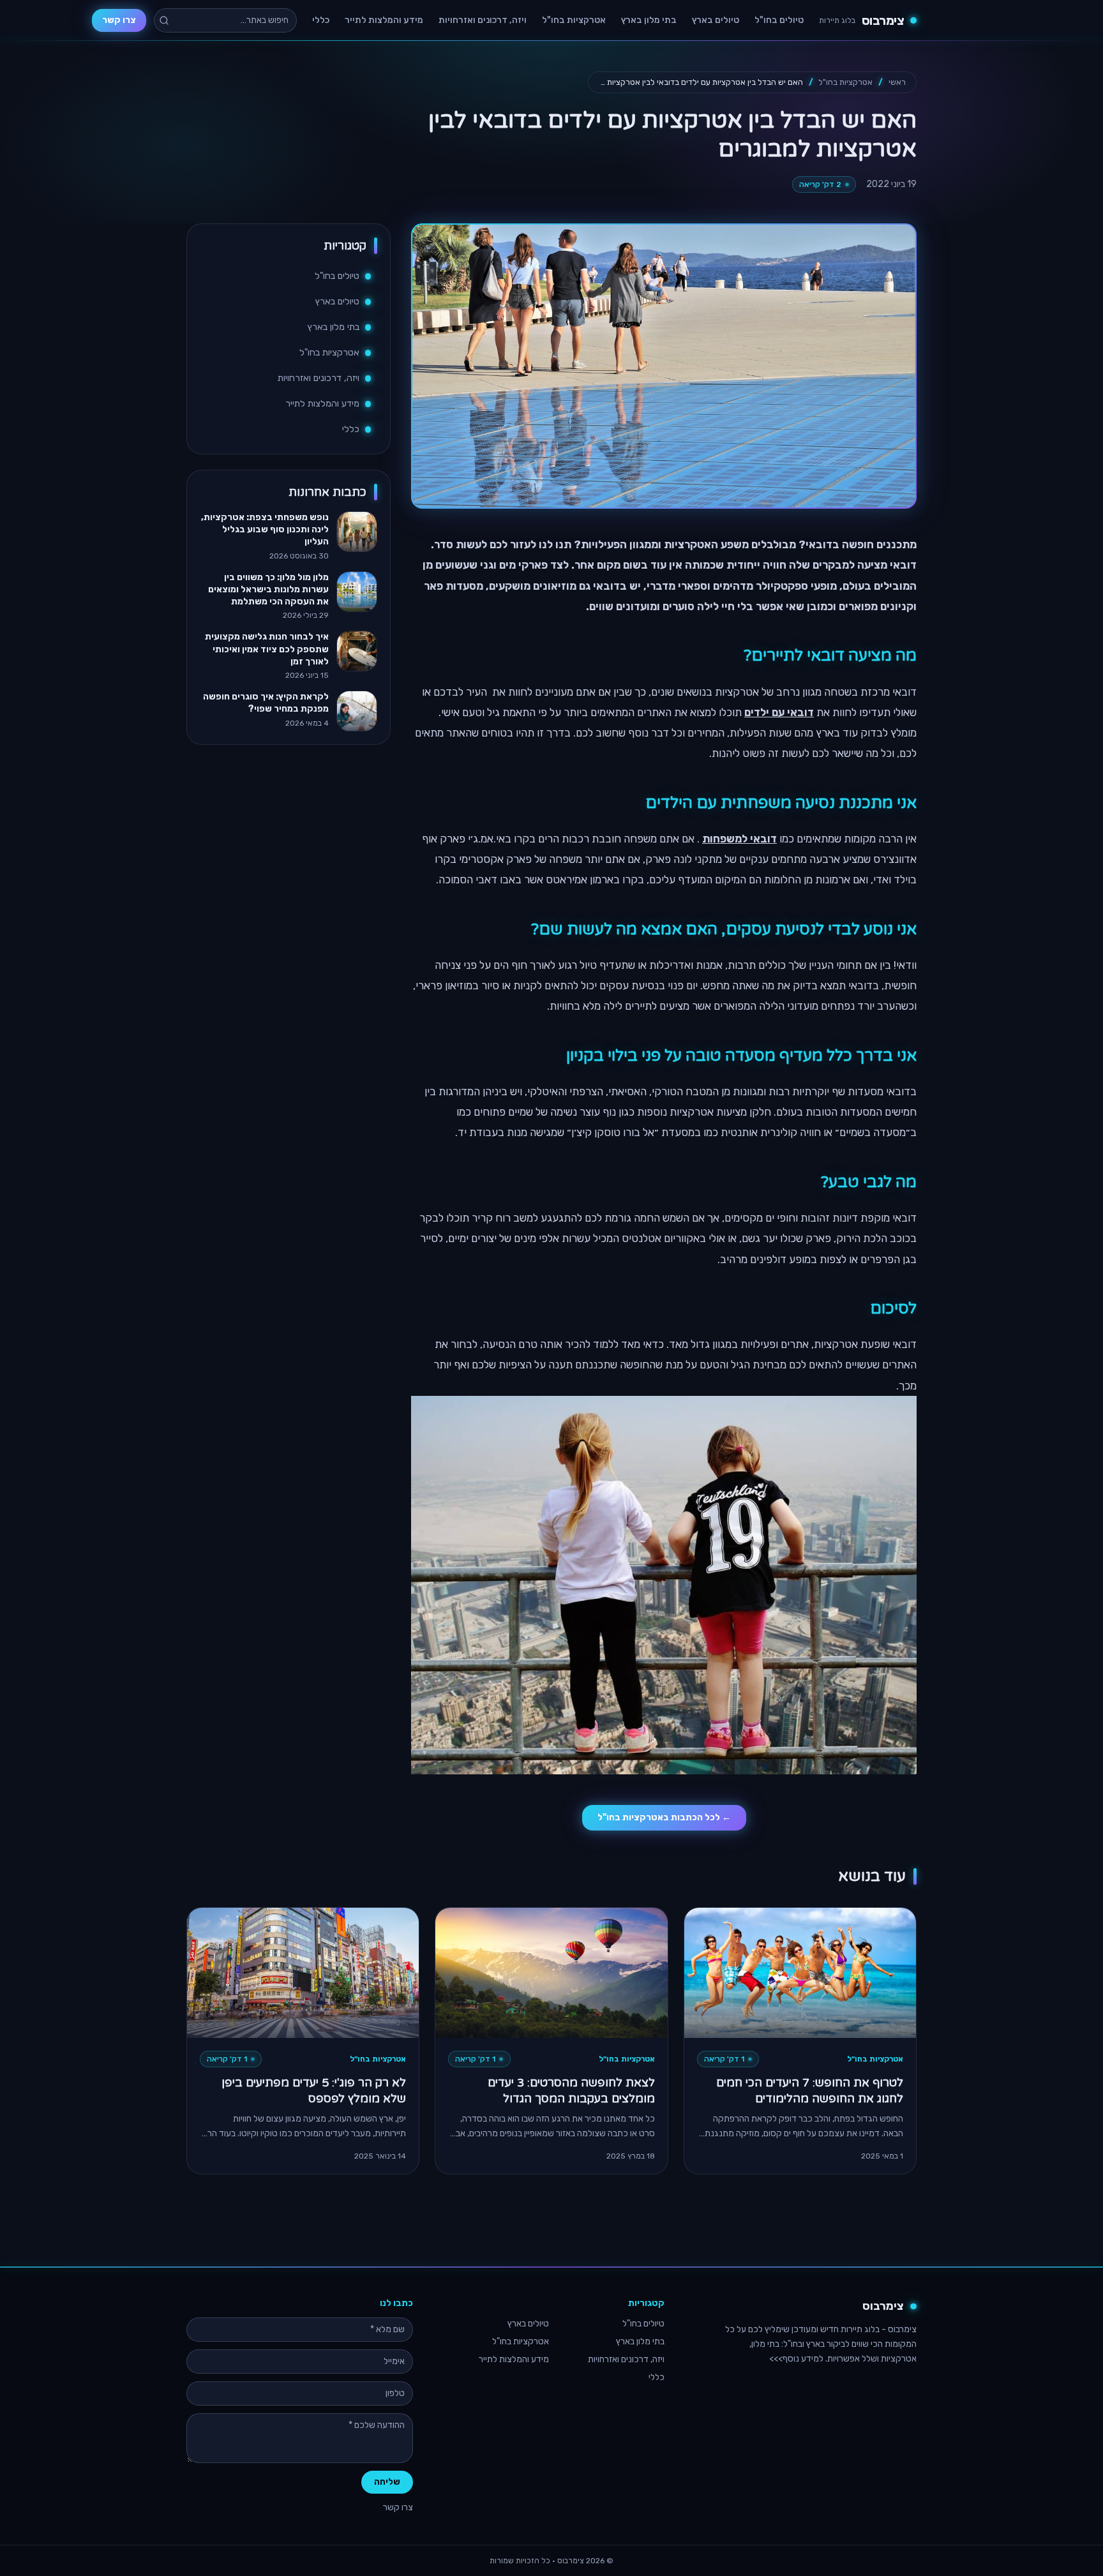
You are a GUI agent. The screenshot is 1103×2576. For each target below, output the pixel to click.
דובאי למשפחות (739, 839)
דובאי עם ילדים (779, 712)
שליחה (387, 2482)
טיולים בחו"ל (779, 20)
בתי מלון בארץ (649, 20)
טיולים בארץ (716, 20)
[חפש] (164, 20)
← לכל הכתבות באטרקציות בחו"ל (664, 1817)
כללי (321, 20)
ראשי (897, 82)
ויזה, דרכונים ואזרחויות (483, 20)
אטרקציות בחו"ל (574, 20)
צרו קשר (119, 20)
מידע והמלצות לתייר (384, 20)
